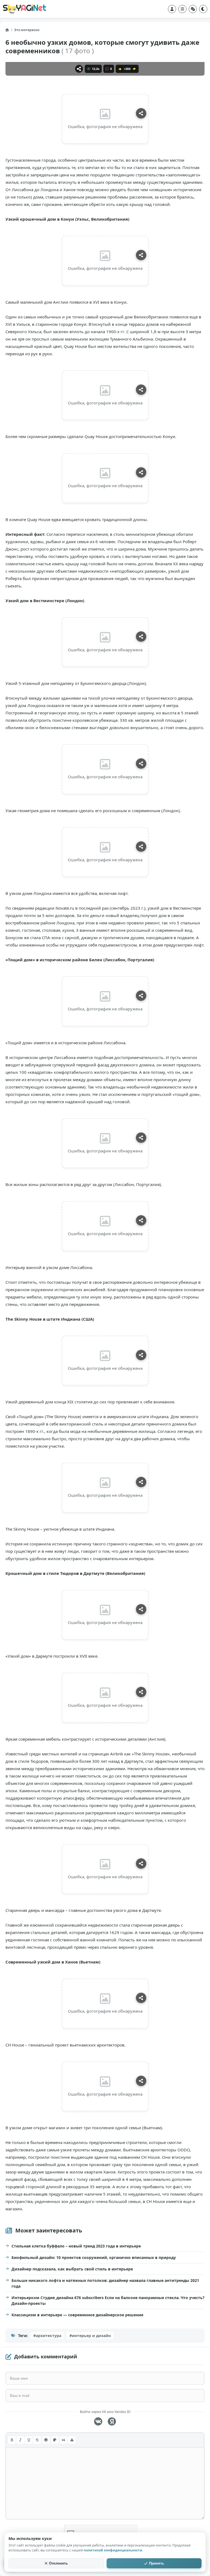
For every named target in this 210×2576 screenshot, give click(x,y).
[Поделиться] (79, 69)
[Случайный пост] (193, 9)
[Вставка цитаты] (63, 2440)
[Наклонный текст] (20, 2440)
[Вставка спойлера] (72, 2440)
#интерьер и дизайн (90, 2336)
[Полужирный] (12, 2440)
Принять (157, 2563)
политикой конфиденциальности (113, 2550)
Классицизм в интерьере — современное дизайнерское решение (77, 2315)
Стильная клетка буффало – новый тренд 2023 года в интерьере (76, 2246)
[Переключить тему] (203, 9)
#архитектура (47, 2336)
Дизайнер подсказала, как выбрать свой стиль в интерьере (72, 2269)
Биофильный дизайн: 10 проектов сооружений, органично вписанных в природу (94, 2257)
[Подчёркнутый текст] (29, 2440)
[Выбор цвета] (55, 2440)
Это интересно (27, 30)
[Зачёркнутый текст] (37, 2440)
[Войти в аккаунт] (172, 9)
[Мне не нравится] (134, 69)
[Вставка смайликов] (46, 2440)
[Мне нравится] (120, 69)
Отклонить (58, 2563)
